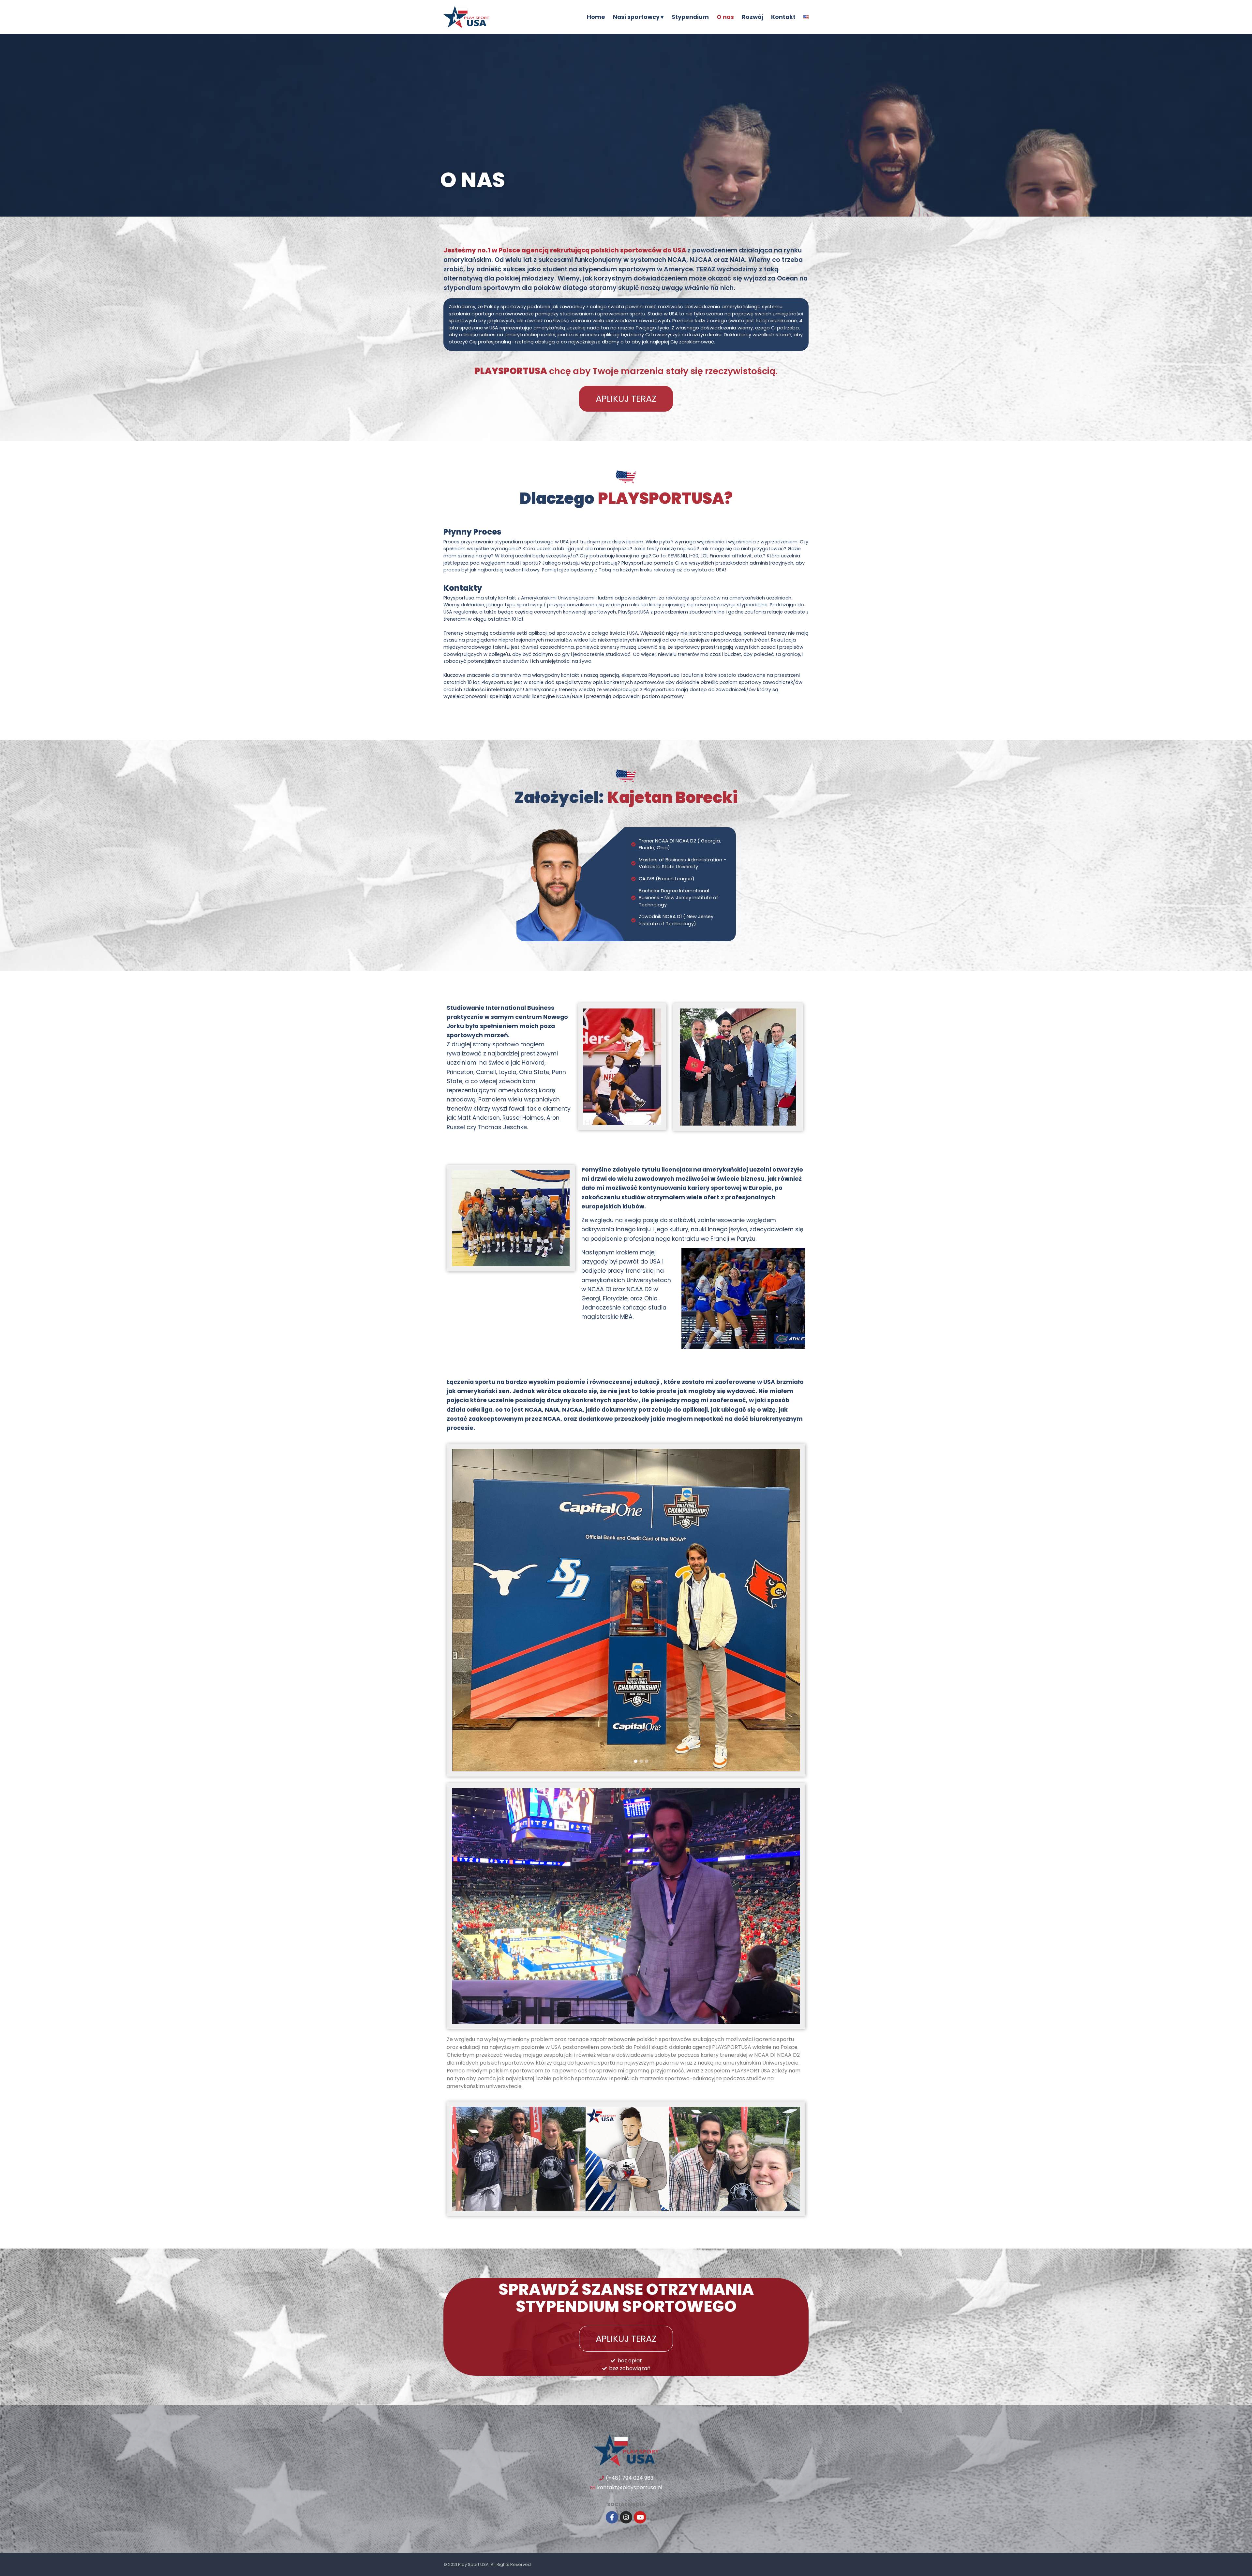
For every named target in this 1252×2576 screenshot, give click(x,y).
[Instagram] (626, 2517)
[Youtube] (640, 2517)
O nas (725, 17)
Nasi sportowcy (636, 17)
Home (596, 17)
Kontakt (783, 17)
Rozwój (753, 17)
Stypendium (690, 17)
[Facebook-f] (612, 2517)
